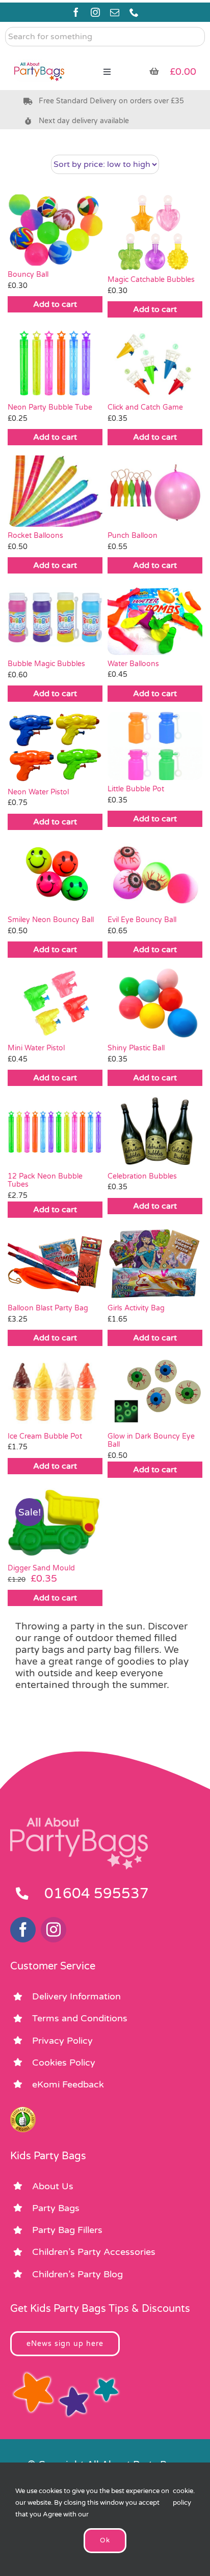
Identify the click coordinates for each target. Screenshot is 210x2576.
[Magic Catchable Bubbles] (155, 232)
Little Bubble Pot (136, 789)
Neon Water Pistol (38, 792)
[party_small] (39, 56)
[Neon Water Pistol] (55, 748)
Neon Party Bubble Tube (50, 407)
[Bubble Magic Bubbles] (55, 619)
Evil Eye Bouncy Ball (142, 920)
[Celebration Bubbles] (155, 1132)
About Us (53, 2186)
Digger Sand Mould (41, 1568)
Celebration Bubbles (142, 1176)
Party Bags (56, 2208)
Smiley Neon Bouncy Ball (51, 920)
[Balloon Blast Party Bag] (55, 1264)
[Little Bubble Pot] (155, 746)
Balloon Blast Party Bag (48, 1308)
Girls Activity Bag (136, 1308)
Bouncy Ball (28, 275)
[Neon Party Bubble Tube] (55, 363)
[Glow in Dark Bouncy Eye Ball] (155, 1392)
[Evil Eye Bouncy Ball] (155, 876)
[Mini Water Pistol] (55, 1004)
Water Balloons (133, 664)
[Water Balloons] (155, 619)
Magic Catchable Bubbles (151, 280)
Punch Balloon (133, 536)
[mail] (115, 12)
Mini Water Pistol (36, 1048)
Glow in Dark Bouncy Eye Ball (151, 1441)
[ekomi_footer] (23, 2111)
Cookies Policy (64, 2063)
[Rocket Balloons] (55, 491)
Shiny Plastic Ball (136, 1048)
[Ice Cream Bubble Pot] (55, 1392)
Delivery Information (76, 1996)
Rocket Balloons (35, 536)
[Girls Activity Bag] (155, 1264)
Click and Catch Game (145, 407)
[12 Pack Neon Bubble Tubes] (55, 1132)
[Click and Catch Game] (155, 363)
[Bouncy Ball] (55, 230)
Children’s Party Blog (77, 2274)
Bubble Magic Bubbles (46, 664)
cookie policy (183, 2497)
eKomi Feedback (68, 2084)
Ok (105, 2540)
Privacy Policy (62, 2041)
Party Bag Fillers (67, 2230)
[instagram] (95, 12)
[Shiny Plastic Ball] (155, 1004)
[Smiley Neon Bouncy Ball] (55, 876)
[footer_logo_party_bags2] (79, 1822)
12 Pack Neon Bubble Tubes (45, 1181)
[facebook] (76, 12)
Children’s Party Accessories (94, 2252)
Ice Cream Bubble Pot (45, 1436)
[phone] (134, 12)
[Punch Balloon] (155, 491)
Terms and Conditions (80, 2018)
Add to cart (55, 304)
